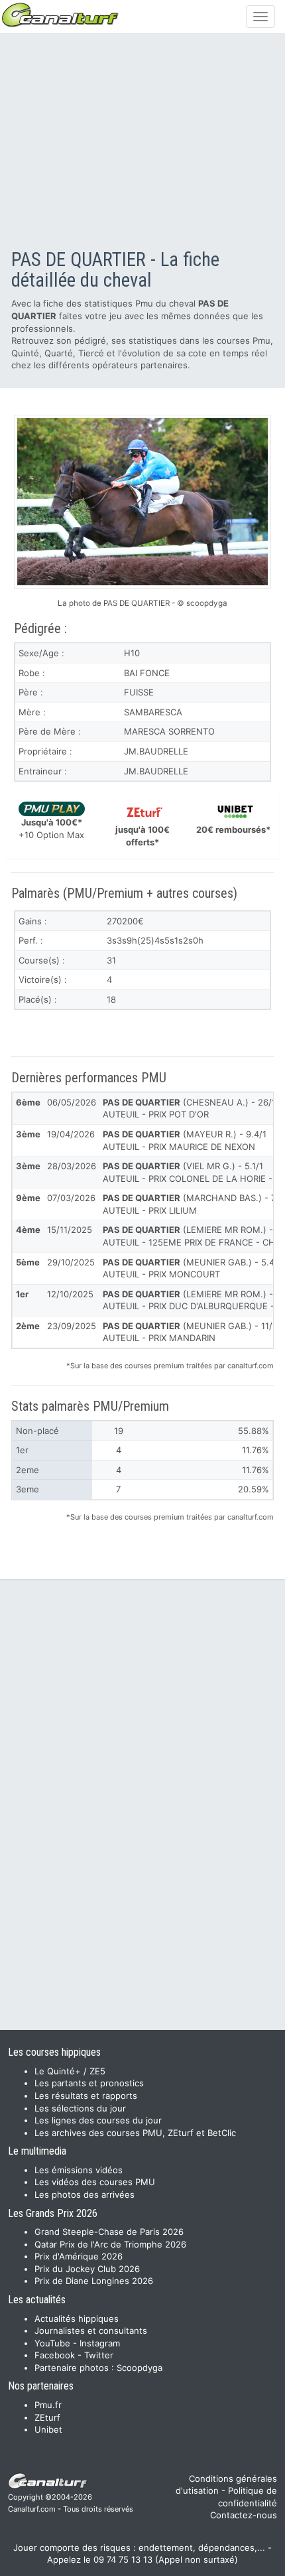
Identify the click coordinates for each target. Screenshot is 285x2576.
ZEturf (47, 2417)
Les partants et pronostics (89, 2083)
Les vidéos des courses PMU (95, 2182)
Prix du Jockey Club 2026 (87, 2269)
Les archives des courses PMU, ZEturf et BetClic (135, 2133)
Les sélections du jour (80, 2108)
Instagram (100, 2343)
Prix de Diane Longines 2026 (94, 2281)
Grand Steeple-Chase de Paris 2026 (109, 2232)
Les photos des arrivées (85, 2194)
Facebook (55, 2355)
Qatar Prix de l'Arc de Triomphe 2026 (110, 2244)
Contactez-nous (244, 2515)
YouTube (52, 2343)
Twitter (99, 2355)
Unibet (48, 2429)
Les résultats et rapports (86, 2096)
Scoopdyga (140, 2368)
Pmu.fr (48, 2405)
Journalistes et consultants (91, 2330)
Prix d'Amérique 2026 (79, 2256)
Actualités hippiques (77, 2319)
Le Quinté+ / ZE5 (70, 2071)
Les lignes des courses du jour (98, 2120)
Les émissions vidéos (79, 2170)
